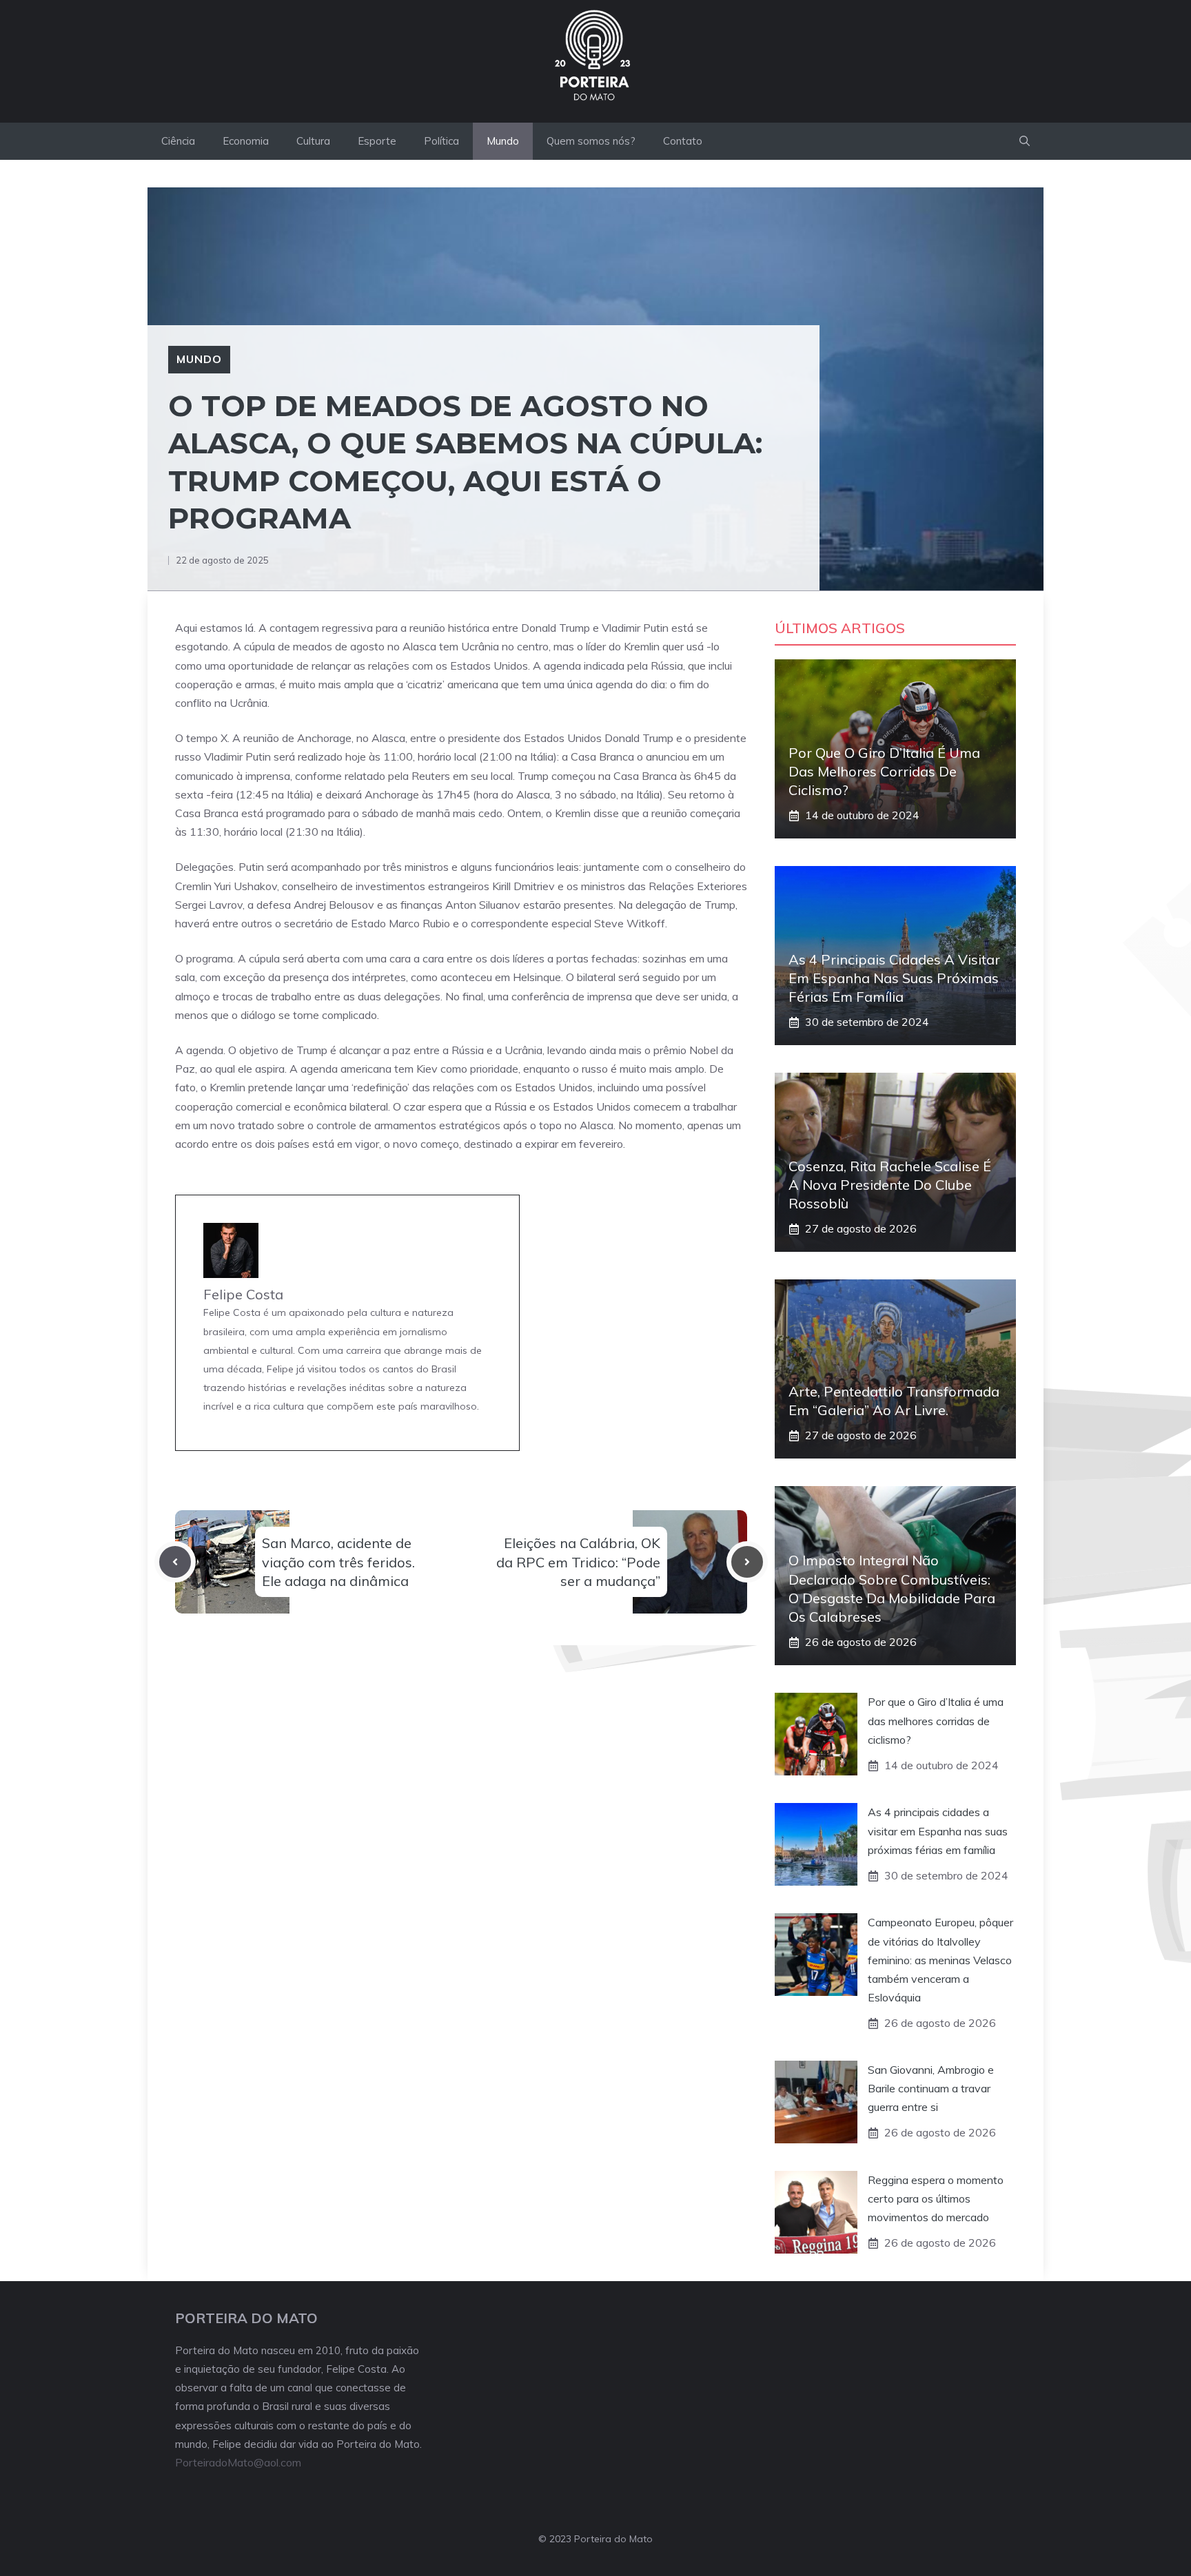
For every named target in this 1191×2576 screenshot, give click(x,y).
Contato (683, 141)
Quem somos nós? (591, 141)
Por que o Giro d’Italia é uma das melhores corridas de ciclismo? (884, 771)
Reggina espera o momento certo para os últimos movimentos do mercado (936, 2198)
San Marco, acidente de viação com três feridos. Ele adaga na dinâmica (338, 1562)
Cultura (313, 141)
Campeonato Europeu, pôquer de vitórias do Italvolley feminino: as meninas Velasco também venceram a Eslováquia (940, 1960)
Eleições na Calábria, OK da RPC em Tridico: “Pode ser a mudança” (578, 1562)
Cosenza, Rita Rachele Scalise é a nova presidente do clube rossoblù (890, 1185)
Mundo (503, 141)
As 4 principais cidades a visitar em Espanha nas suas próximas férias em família (894, 978)
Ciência (178, 141)
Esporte (377, 141)
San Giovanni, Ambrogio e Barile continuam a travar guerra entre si (931, 2088)
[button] (1025, 141)
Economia (246, 141)
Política (441, 141)
